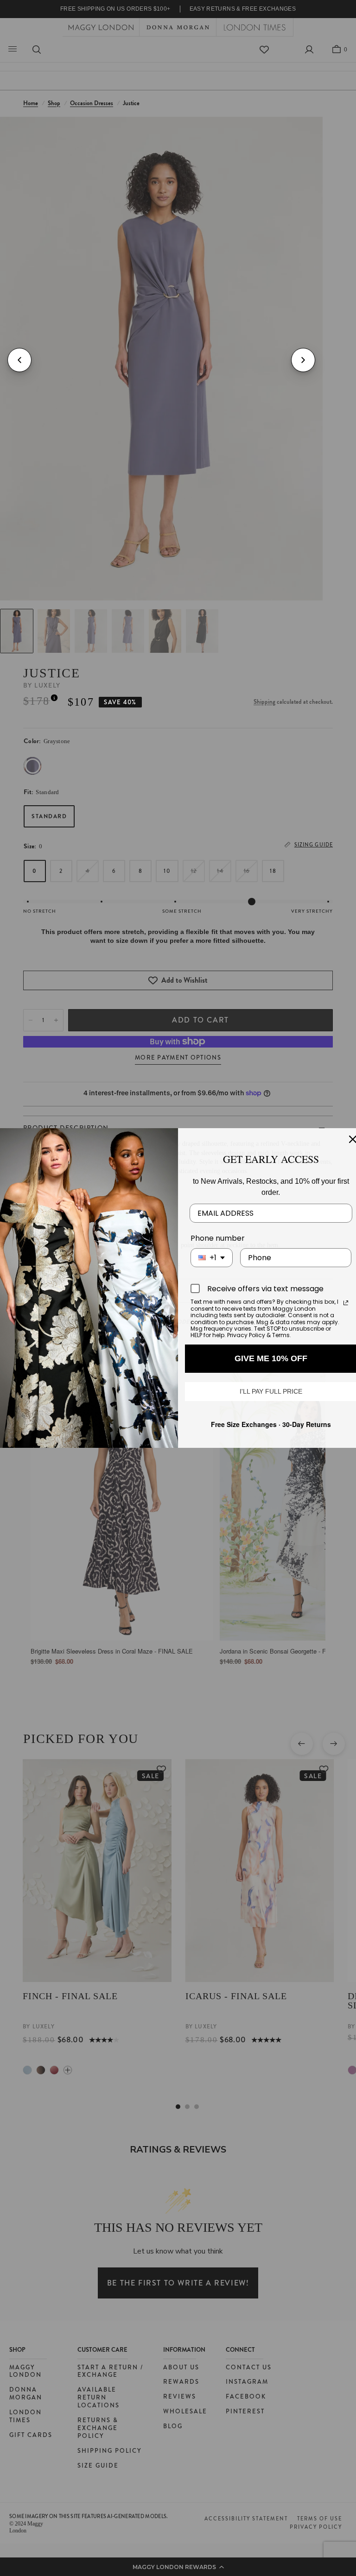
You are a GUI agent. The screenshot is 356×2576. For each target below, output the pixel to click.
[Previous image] (19, 360)
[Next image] (303, 360)
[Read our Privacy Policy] (346, 1303)
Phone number (218, 1238)
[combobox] (212, 1258)
